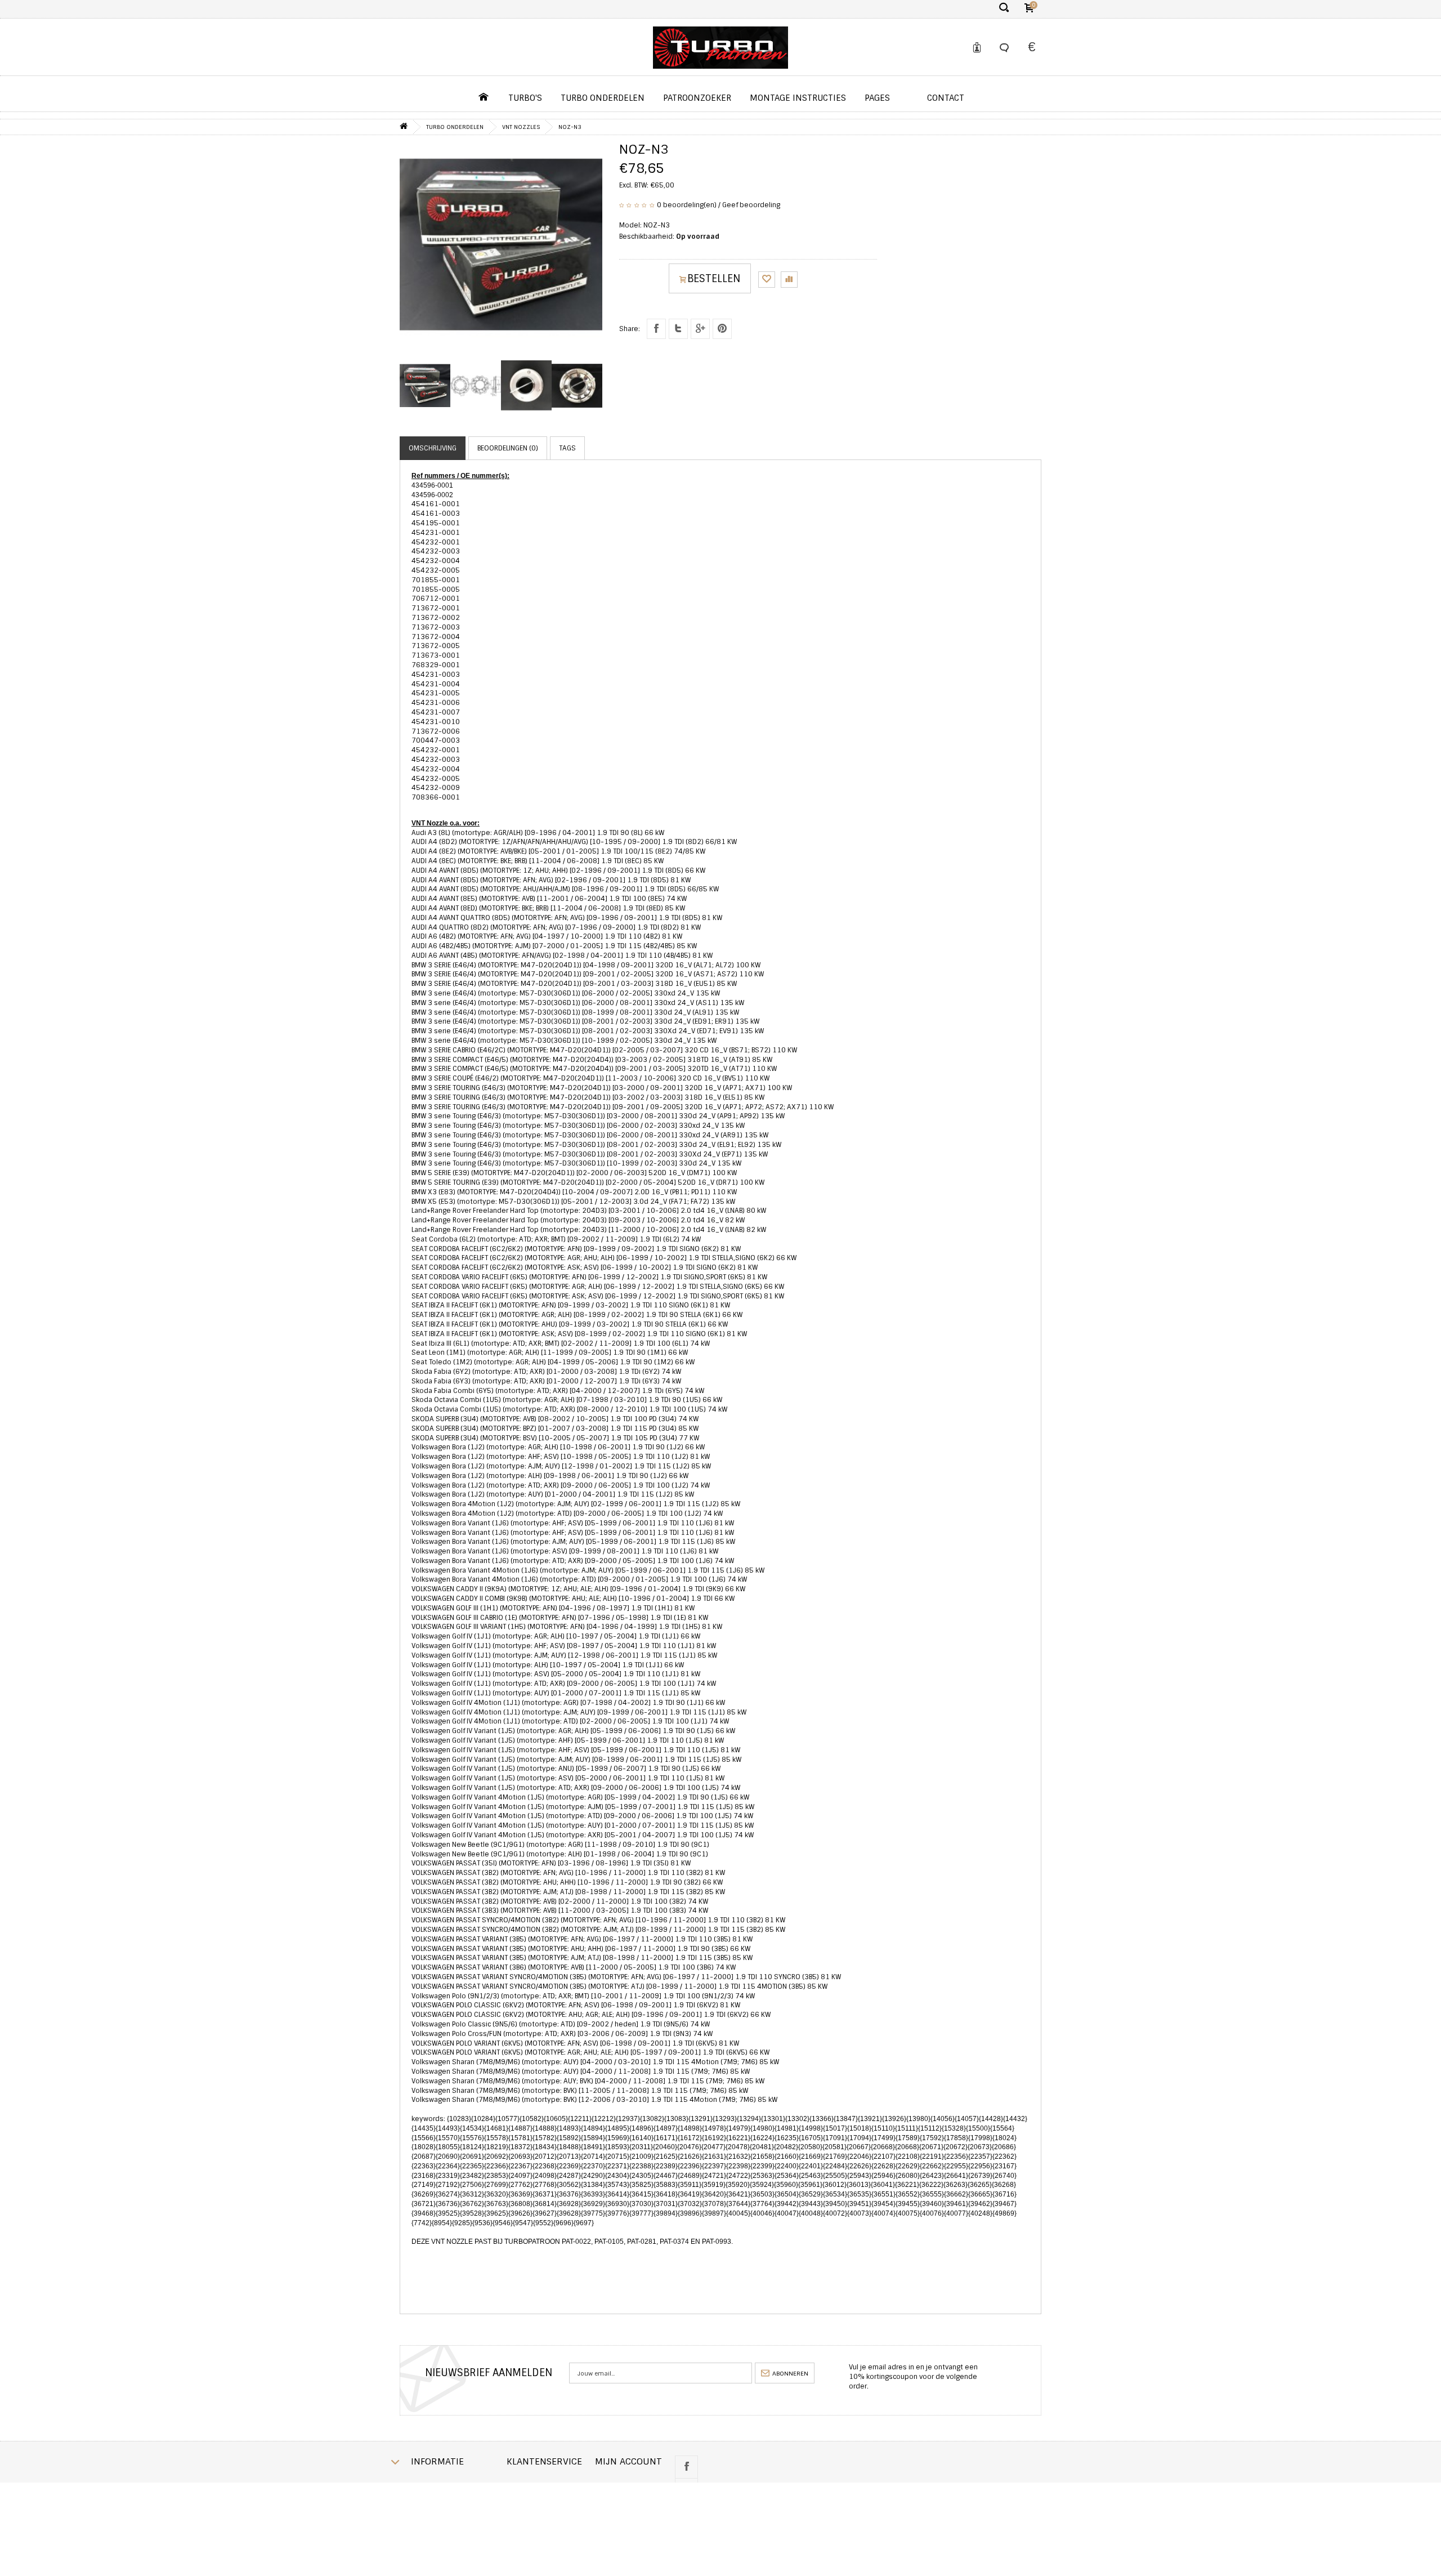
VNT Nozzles (521, 127)
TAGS (567, 448)
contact (946, 98)
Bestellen (714, 279)
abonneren (789, 2373)
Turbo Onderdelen (603, 98)
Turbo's (525, 98)
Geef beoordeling (751, 205)
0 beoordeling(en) (687, 205)
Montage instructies (798, 98)
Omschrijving (433, 448)
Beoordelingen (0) (508, 448)
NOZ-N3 (570, 127)
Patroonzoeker (697, 98)
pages (877, 98)
